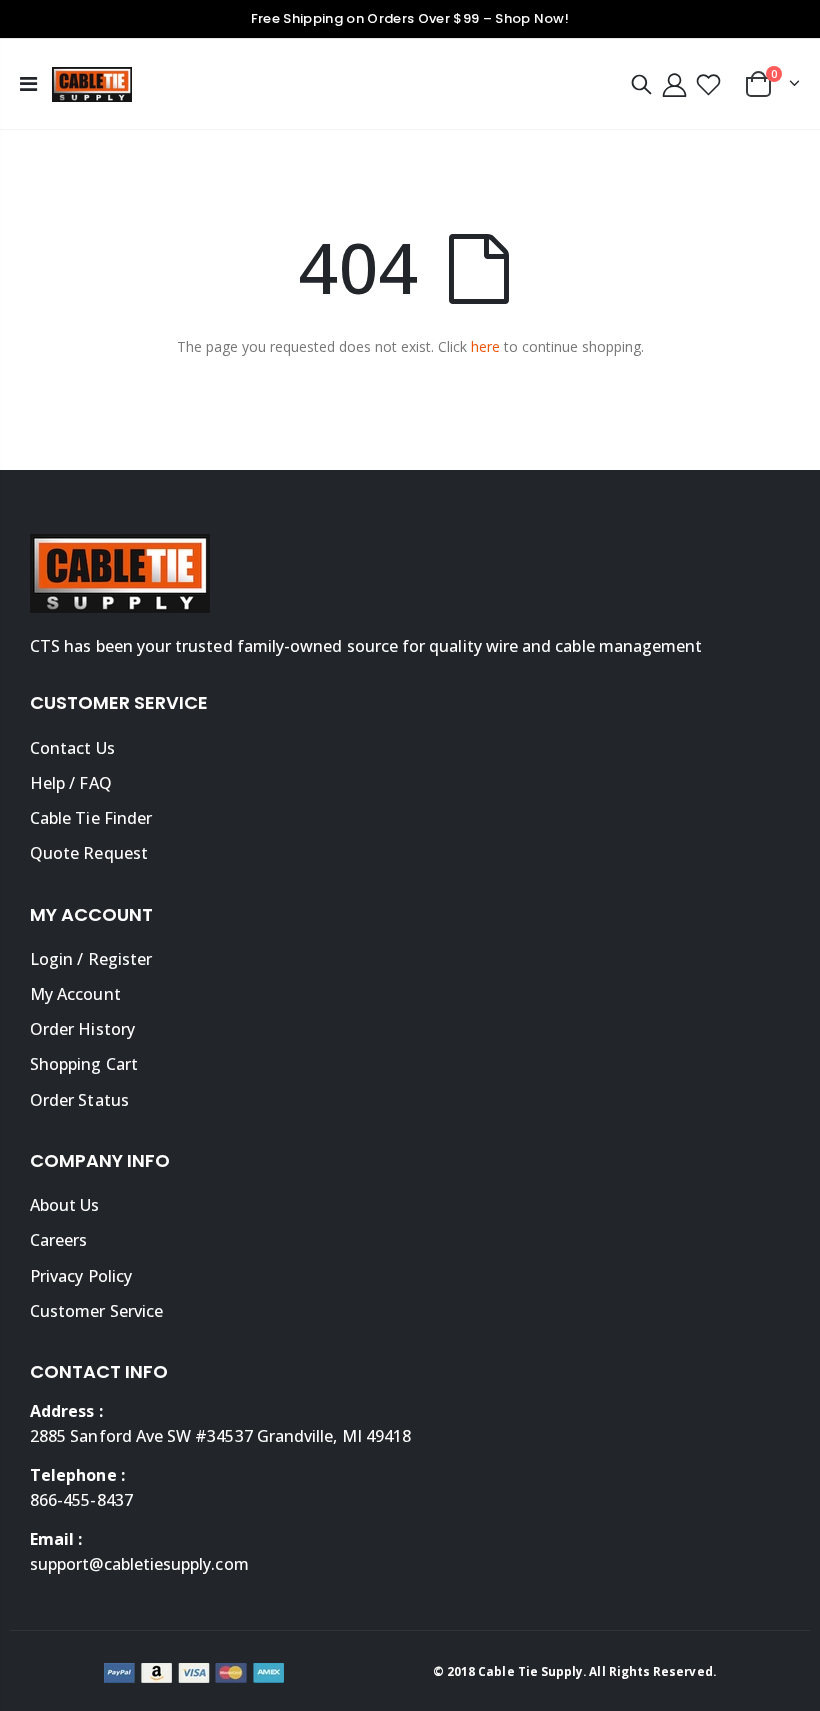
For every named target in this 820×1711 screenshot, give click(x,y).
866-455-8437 (81, 1500)
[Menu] (28, 83)
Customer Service (96, 1311)
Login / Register (91, 959)
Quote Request (89, 853)
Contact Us (72, 748)
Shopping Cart (84, 1064)
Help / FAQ (71, 783)
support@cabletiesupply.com (139, 1564)
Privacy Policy (81, 1276)
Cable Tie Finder (91, 818)
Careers (58, 1240)
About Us (65, 1205)
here (485, 346)
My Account (75, 994)
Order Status (79, 1100)
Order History (82, 1029)
